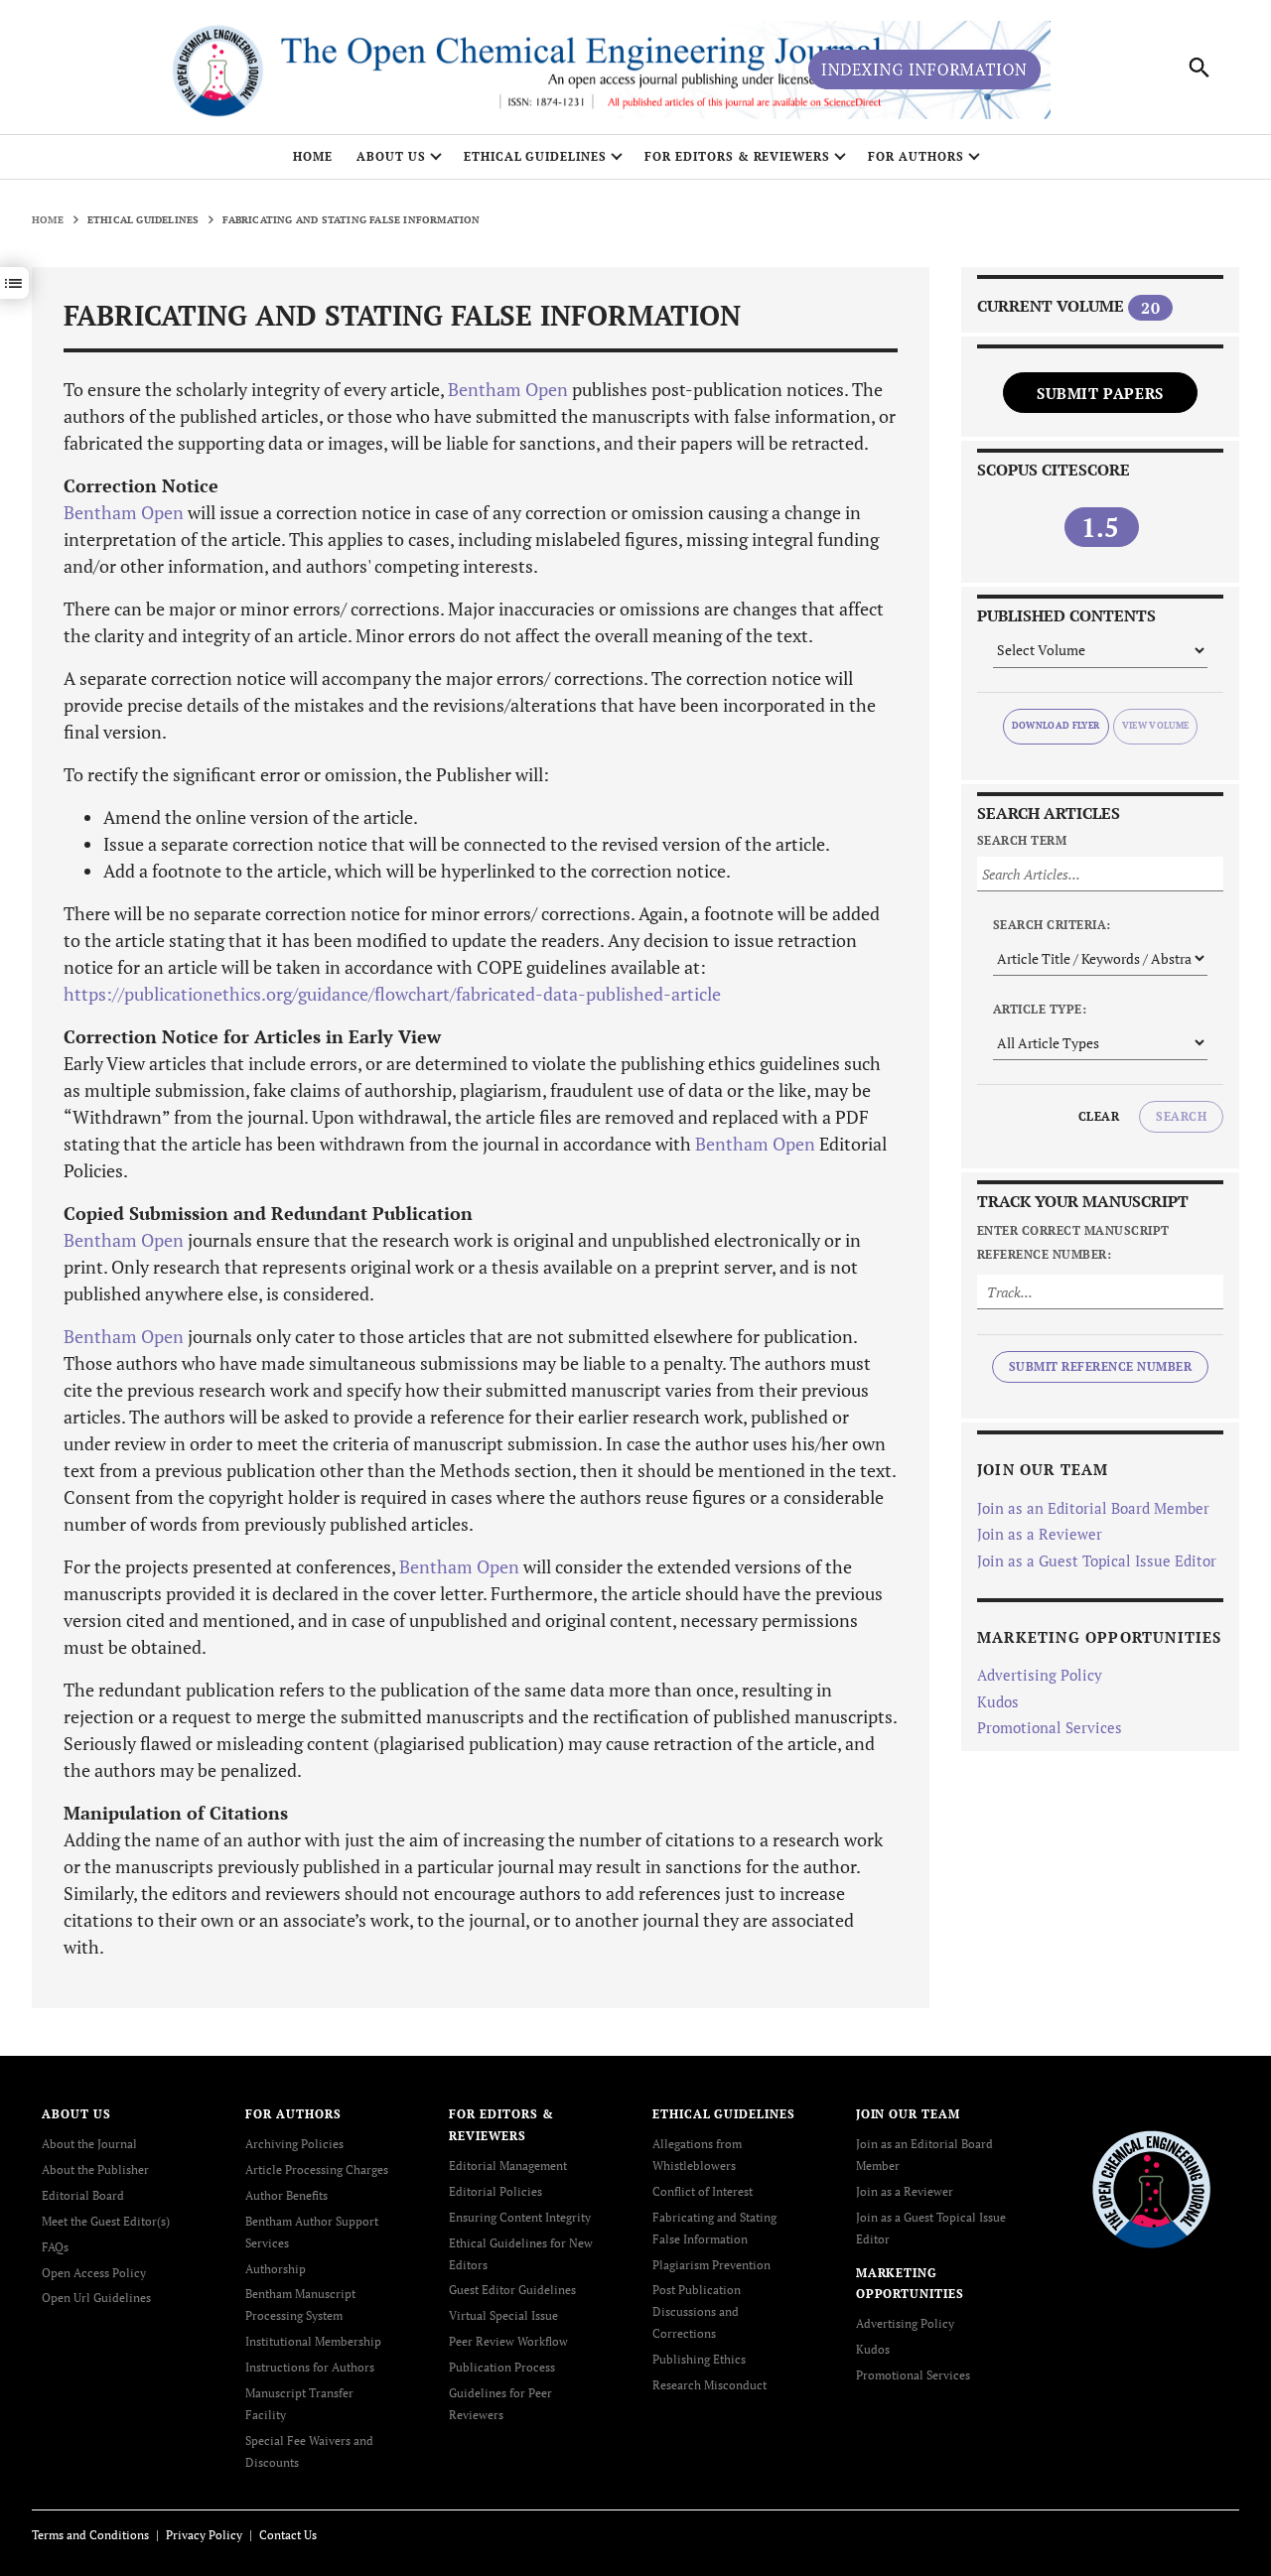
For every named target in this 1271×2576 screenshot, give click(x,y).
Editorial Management (508, 2166)
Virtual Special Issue (503, 2315)
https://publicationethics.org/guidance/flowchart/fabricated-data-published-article (392, 994)
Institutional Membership (313, 2341)
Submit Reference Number (1100, 1366)
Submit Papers (1100, 393)
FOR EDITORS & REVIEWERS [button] (737, 156)
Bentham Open (508, 389)
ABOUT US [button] (391, 156)
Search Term (1022, 840)
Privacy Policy (204, 2535)
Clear (1099, 1116)
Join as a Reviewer (1040, 1534)
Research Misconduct (709, 2385)
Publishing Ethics (699, 2359)
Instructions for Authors (310, 2367)
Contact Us (288, 2535)
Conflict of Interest (703, 2191)
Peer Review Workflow (508, 2341)
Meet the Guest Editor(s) (106, 2221)
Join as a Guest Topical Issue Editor (1097, 1560)
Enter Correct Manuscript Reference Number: (1073, 1242)
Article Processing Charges (317, 2169)
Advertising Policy (1040, 1675)
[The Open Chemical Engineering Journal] (1151, 2187)
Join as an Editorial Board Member (1093, 1508)
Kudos (998, 1701)
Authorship (276, 2269)
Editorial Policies (495, 2191)
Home (313, 156)
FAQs (55, 2247)
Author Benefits (286, 2195)
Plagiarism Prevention (711, 2265)
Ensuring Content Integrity (520, 2217)
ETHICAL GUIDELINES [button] (535, 156)
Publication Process (502, 2367)
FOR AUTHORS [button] (916, 156)
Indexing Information (924, 69)
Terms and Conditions (90, 2535)
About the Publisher (95, 2169)
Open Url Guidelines (96, 2298)
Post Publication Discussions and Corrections (697, 2311)
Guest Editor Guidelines (512, 2290)
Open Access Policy (94, 2273)
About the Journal (89, 2144)
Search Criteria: (1052, 925)
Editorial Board (83, 2195)
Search (1181, 1116)
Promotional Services (1050, 1727)
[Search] (1200, 68)
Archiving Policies (294, 2144)
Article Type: (1040, 1009)
